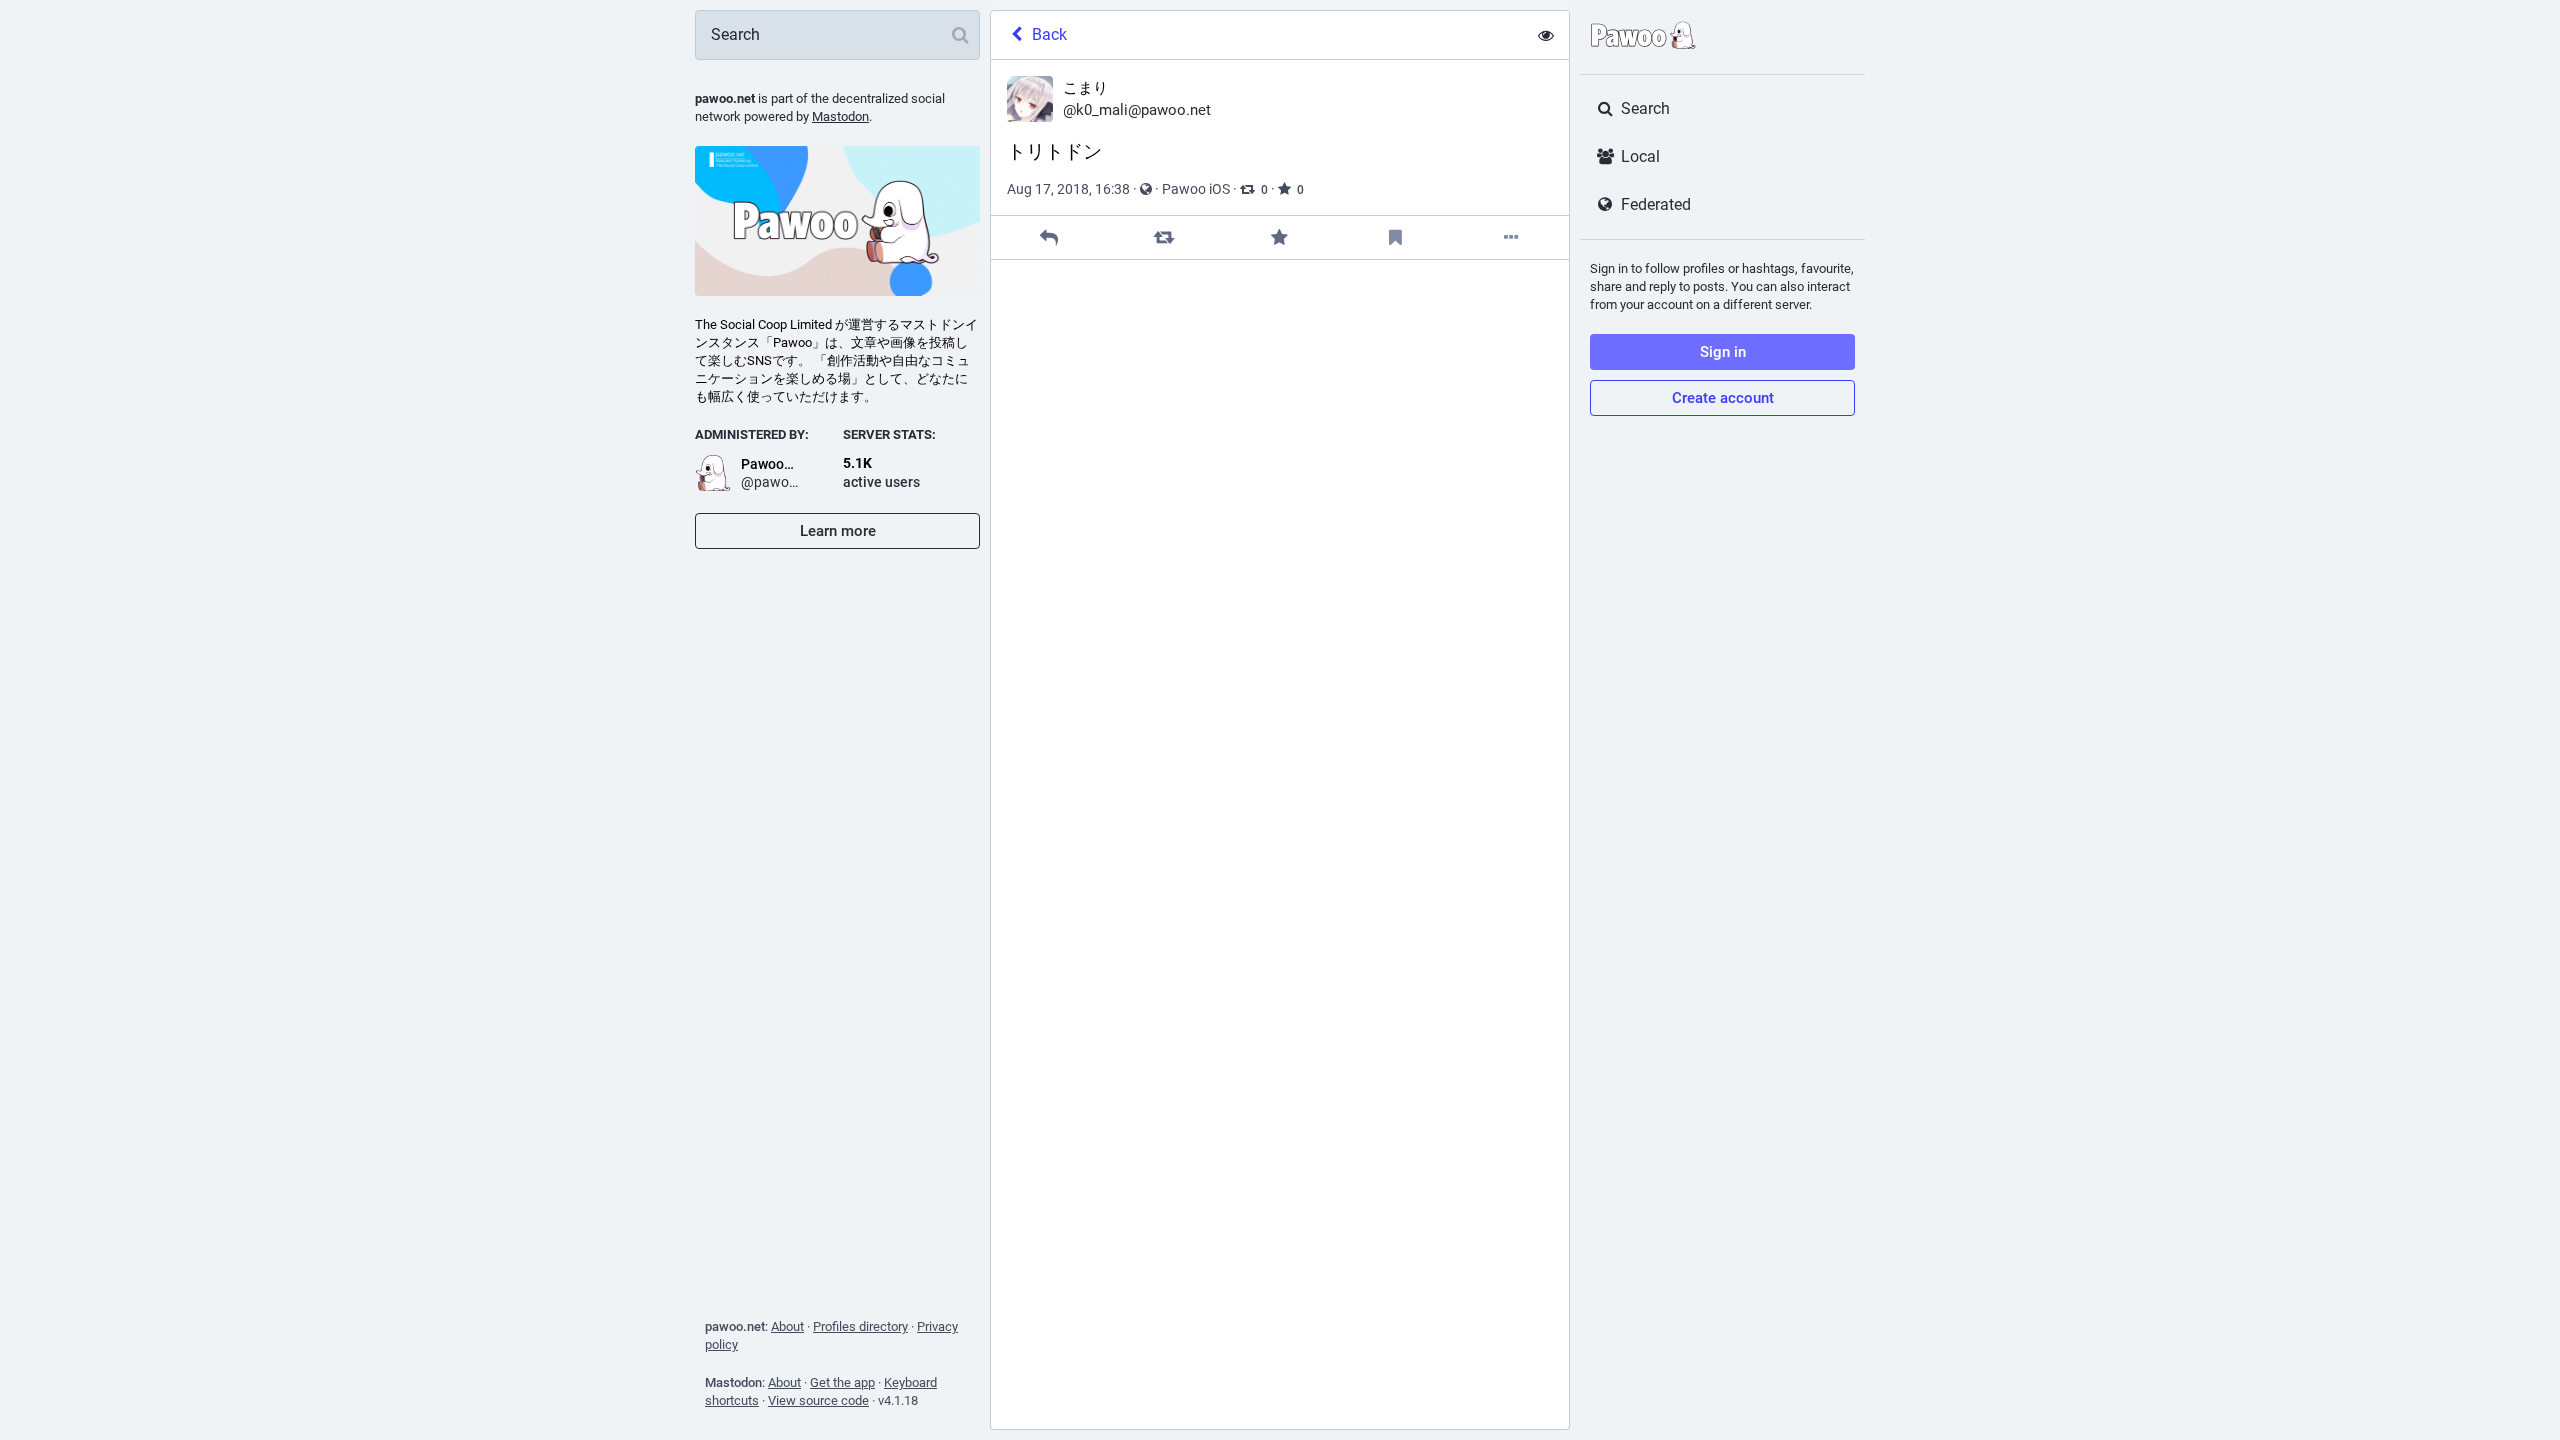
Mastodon (840, 116)
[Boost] (1164, 237)
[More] (1511, 237)
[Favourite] (1279, 237)
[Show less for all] (1546, 35)
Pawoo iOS (1196, 189)
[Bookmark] (1395, 237)
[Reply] (1048, 237)
